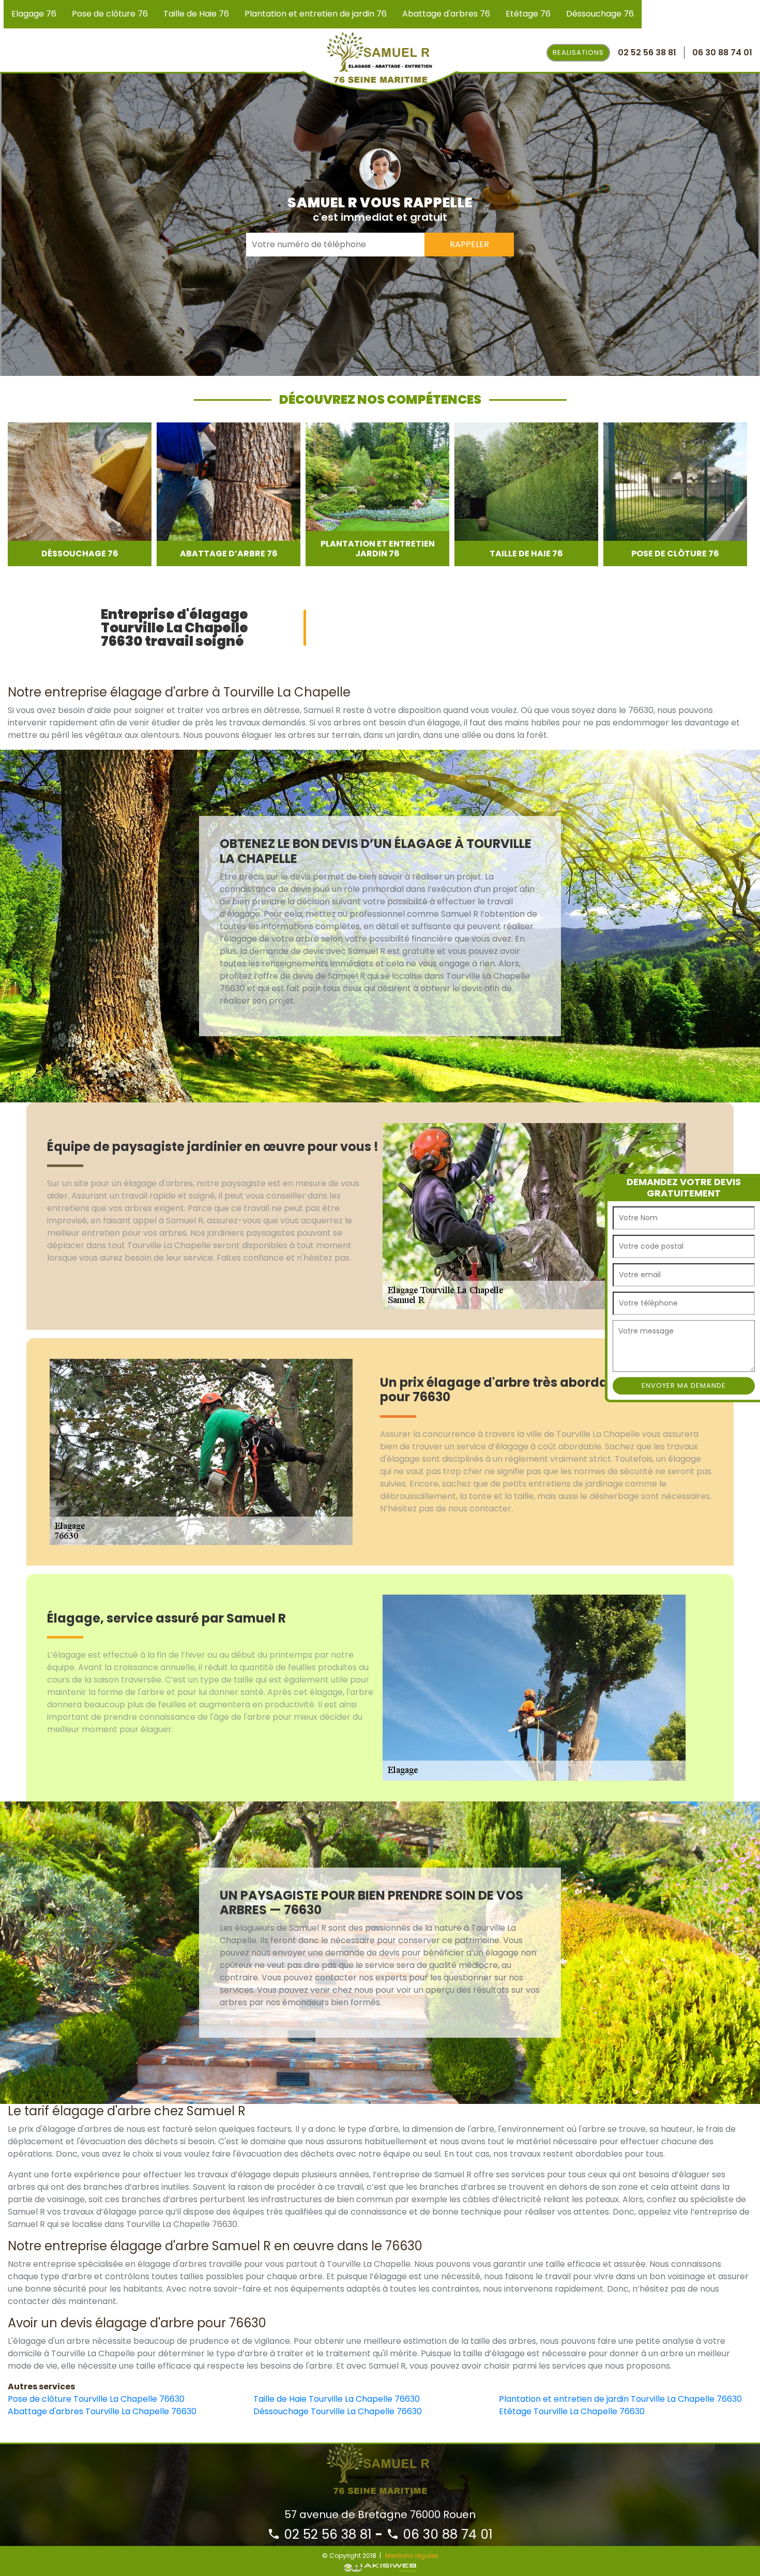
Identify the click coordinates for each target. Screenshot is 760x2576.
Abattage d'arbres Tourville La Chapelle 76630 (102, 2411)
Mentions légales (412, 2556)
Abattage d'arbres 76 (446, 14)
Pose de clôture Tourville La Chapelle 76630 (96, 2399)
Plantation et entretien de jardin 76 (316, 14)
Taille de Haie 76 (196, 14)
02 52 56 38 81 (326, 2534)
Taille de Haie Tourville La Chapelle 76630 (337, 2399)
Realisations (578, 52)
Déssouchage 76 (600, 14)
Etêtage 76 (528, 14)
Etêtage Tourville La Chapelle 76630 (572, 2411)
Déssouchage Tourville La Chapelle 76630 (338, 2411)
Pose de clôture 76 (110, 14)
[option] (84, 494)
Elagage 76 (34, 14)
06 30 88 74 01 (446, 2534)
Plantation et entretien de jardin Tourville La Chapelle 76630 (620, 2399)
